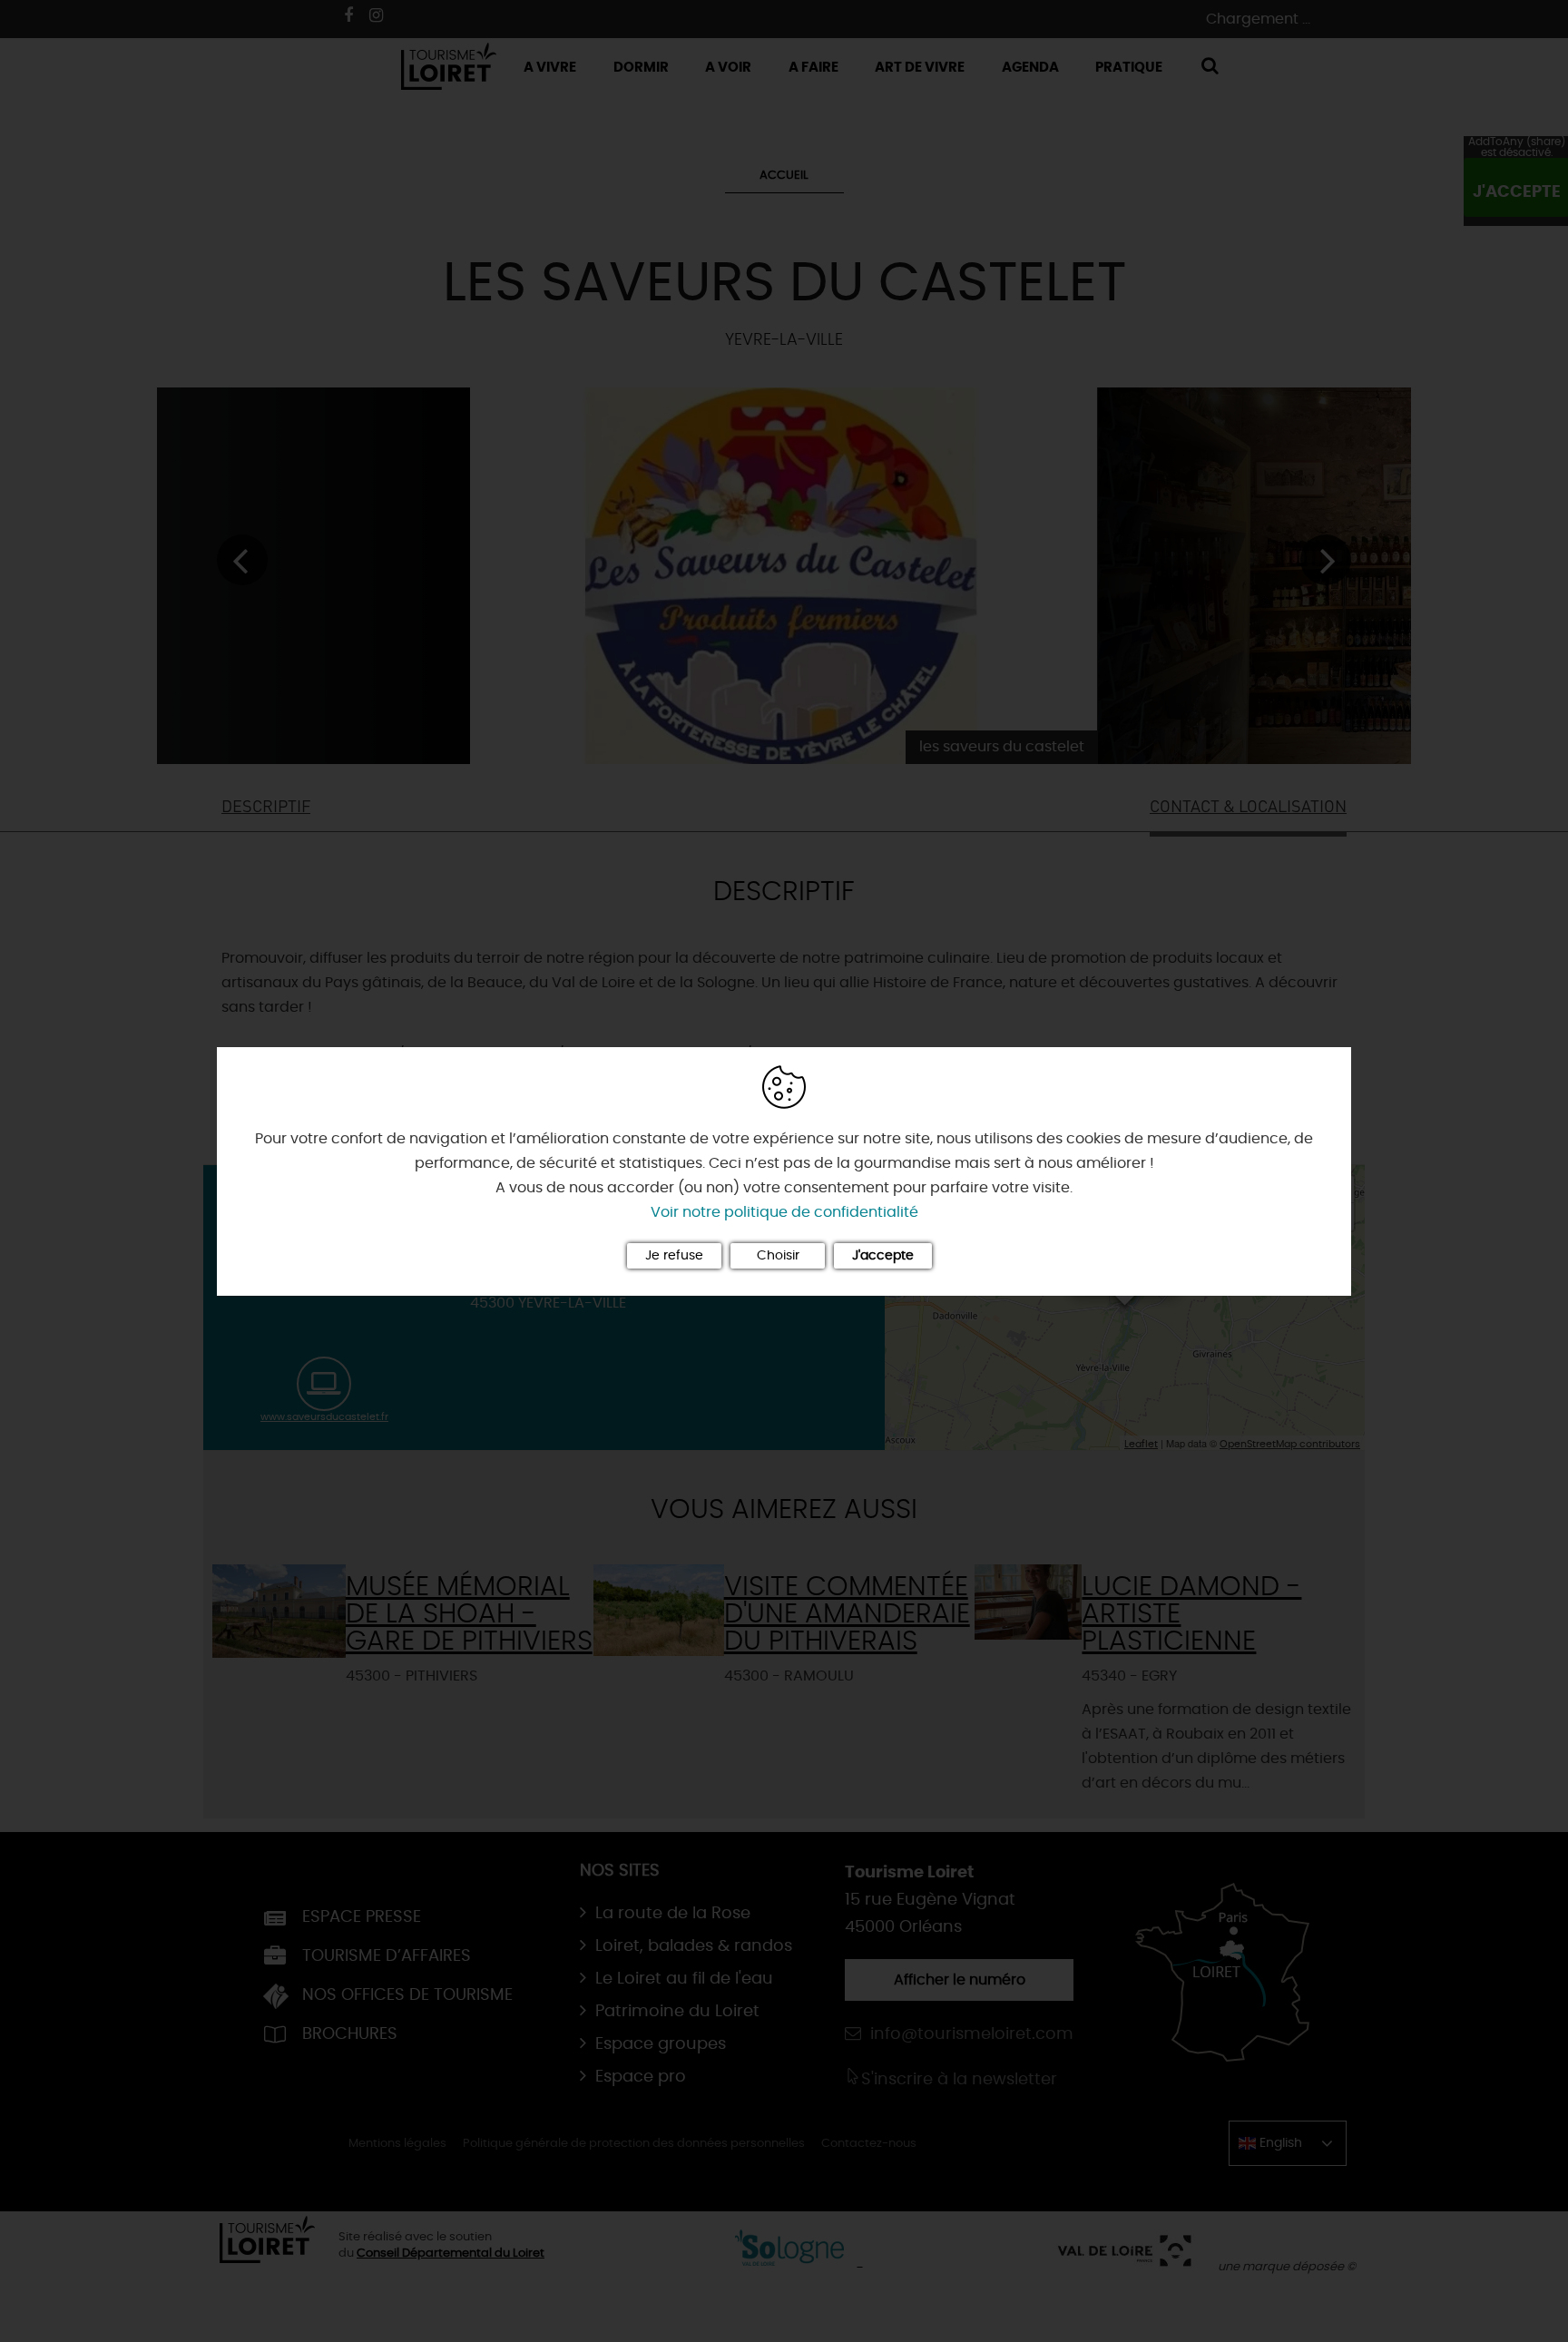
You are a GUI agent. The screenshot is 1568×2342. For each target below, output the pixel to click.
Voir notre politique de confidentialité (784, 1212)
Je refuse (674, 1256)
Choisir (778, 1256)
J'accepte (883, 1256)
